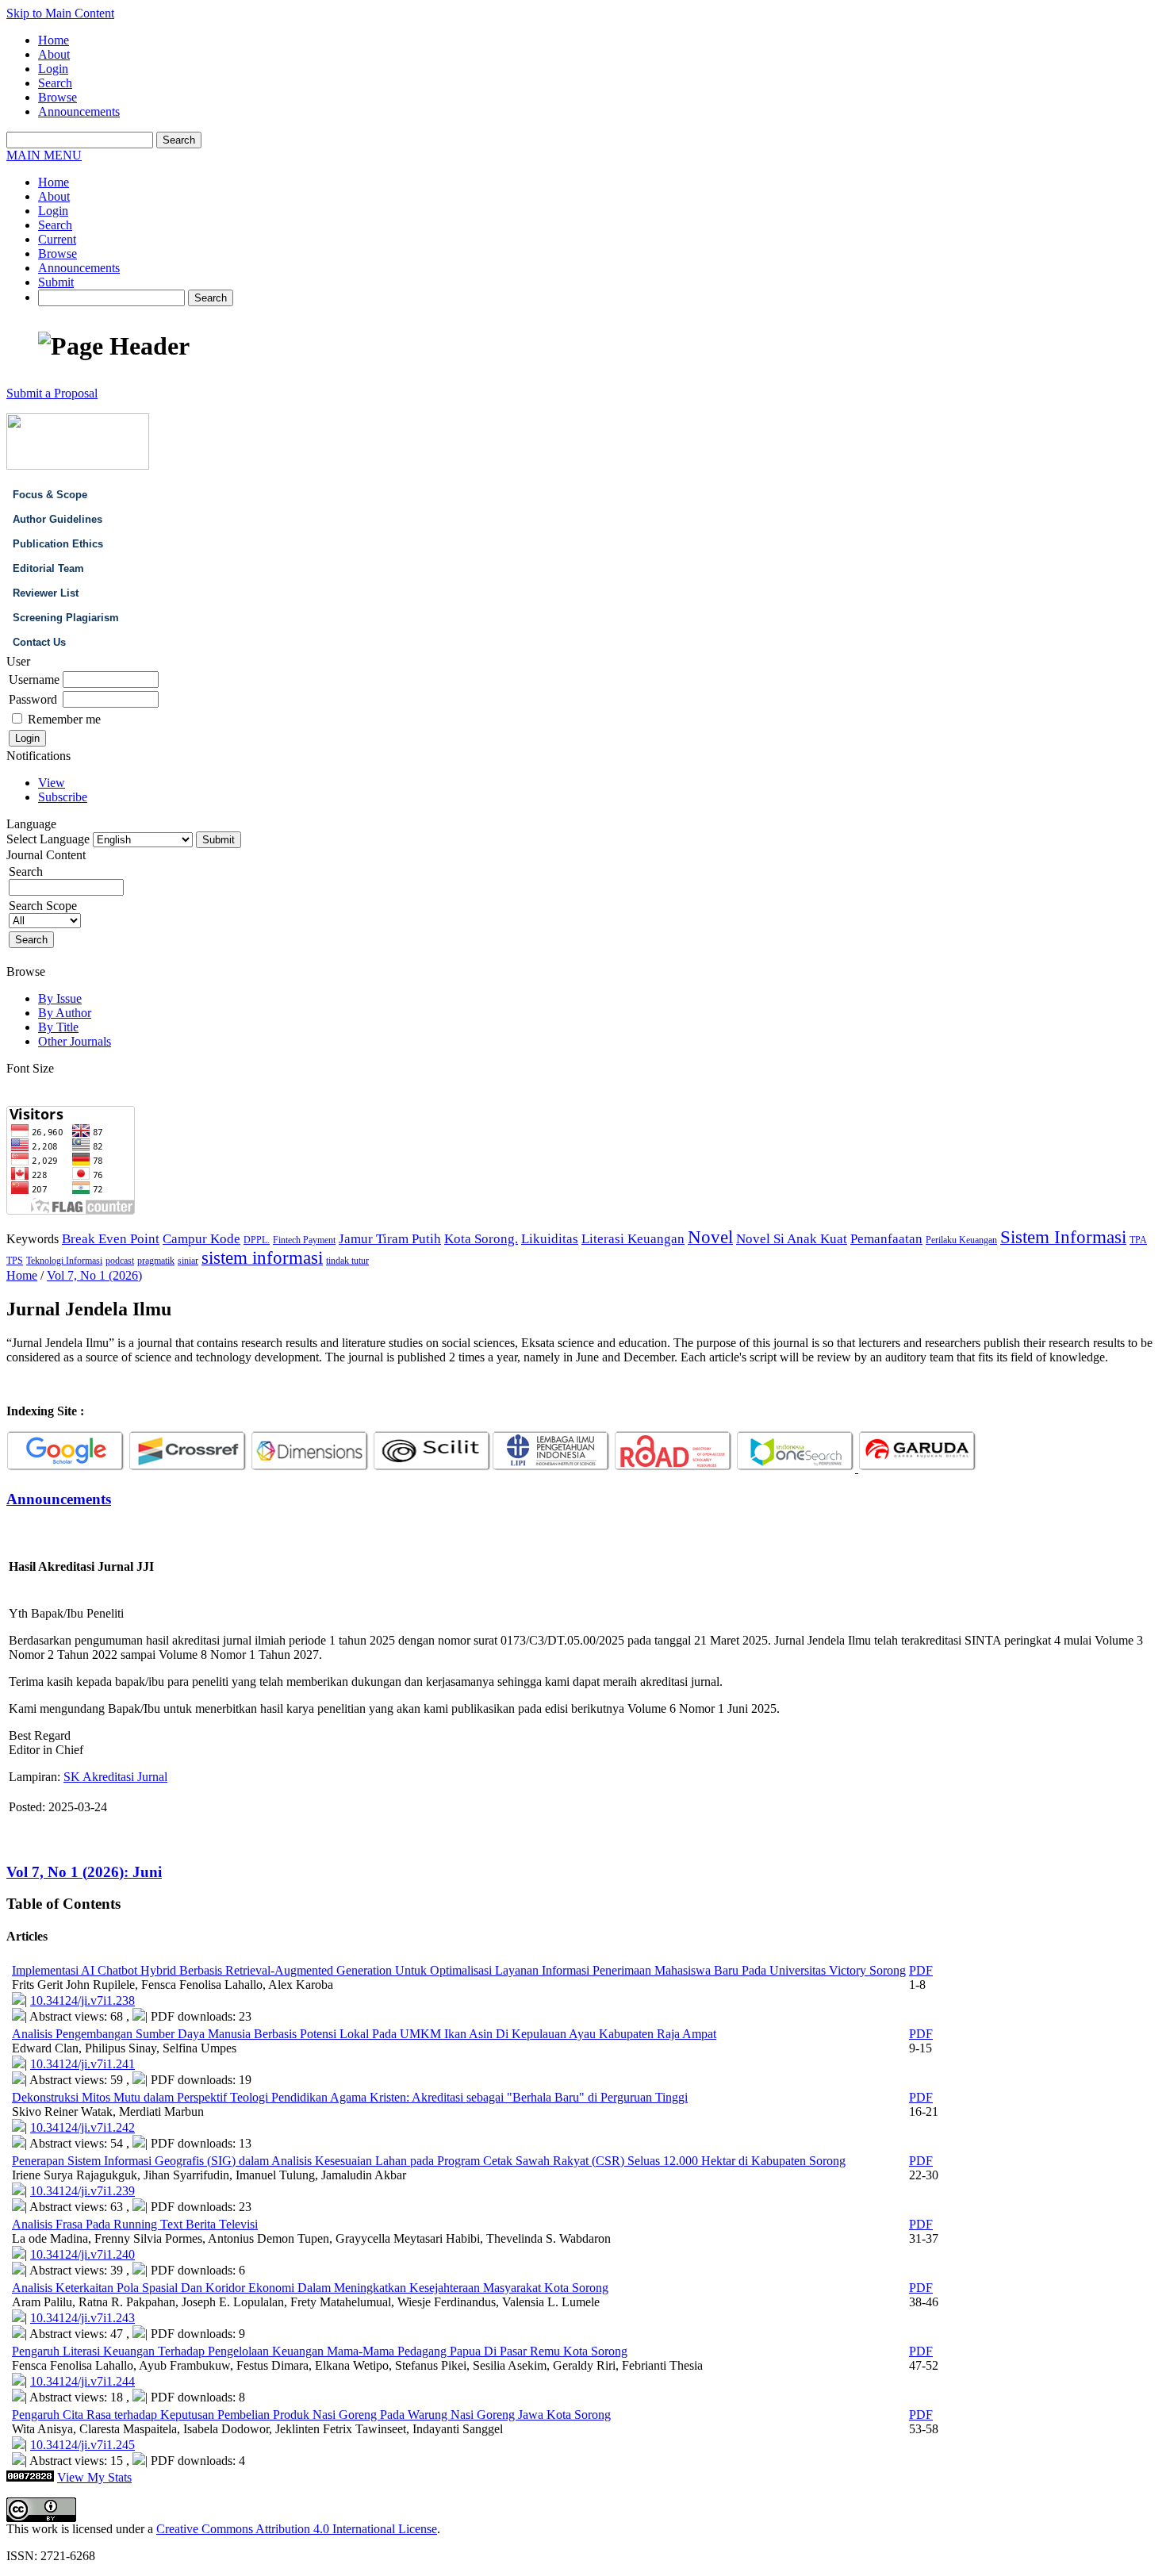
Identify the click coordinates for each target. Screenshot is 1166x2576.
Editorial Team (48, 568)
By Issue (60, 998)
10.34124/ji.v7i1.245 (82, 2445)
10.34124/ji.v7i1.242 (82, 2127)
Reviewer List (46, 593)
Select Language (48, 839)
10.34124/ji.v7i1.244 (82, 2381)
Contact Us (39, 642)
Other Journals (75, 1041)
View (52, 783)
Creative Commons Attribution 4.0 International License (297, 2529)
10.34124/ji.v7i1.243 (82, 2318)
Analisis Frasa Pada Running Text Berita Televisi (135, 2224)
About (54, 54)
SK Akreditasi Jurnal (115, 1777)
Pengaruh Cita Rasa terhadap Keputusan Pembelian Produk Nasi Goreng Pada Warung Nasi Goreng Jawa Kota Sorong (311, 2415)
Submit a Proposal (52, 393)
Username (34, 680)
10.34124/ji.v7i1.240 (82, 2254)
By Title (58, 1027)
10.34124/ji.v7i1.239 (82, 2191)
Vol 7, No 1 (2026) (94, 1275)
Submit (56, 282)
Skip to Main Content (60, 13)
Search (55, 83)
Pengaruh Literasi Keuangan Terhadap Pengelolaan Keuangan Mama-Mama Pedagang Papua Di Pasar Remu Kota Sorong (320, 2351)
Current (57, 239)
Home (54, 40)
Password (33, 699)
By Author (65, 1013)
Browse (58, 97)
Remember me (64, 719)
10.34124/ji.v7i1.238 (82, 2000)
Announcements (79, 111)
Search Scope (43, 906)
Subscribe (63, 797)
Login (53, 69)
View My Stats (94, 2477)
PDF (921, 1970)
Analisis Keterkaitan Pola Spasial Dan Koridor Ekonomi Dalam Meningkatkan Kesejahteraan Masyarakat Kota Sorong (310, 2288)
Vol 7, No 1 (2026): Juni (84, 1872)
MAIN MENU (44, 155)
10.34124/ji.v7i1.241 (82, 2064)
